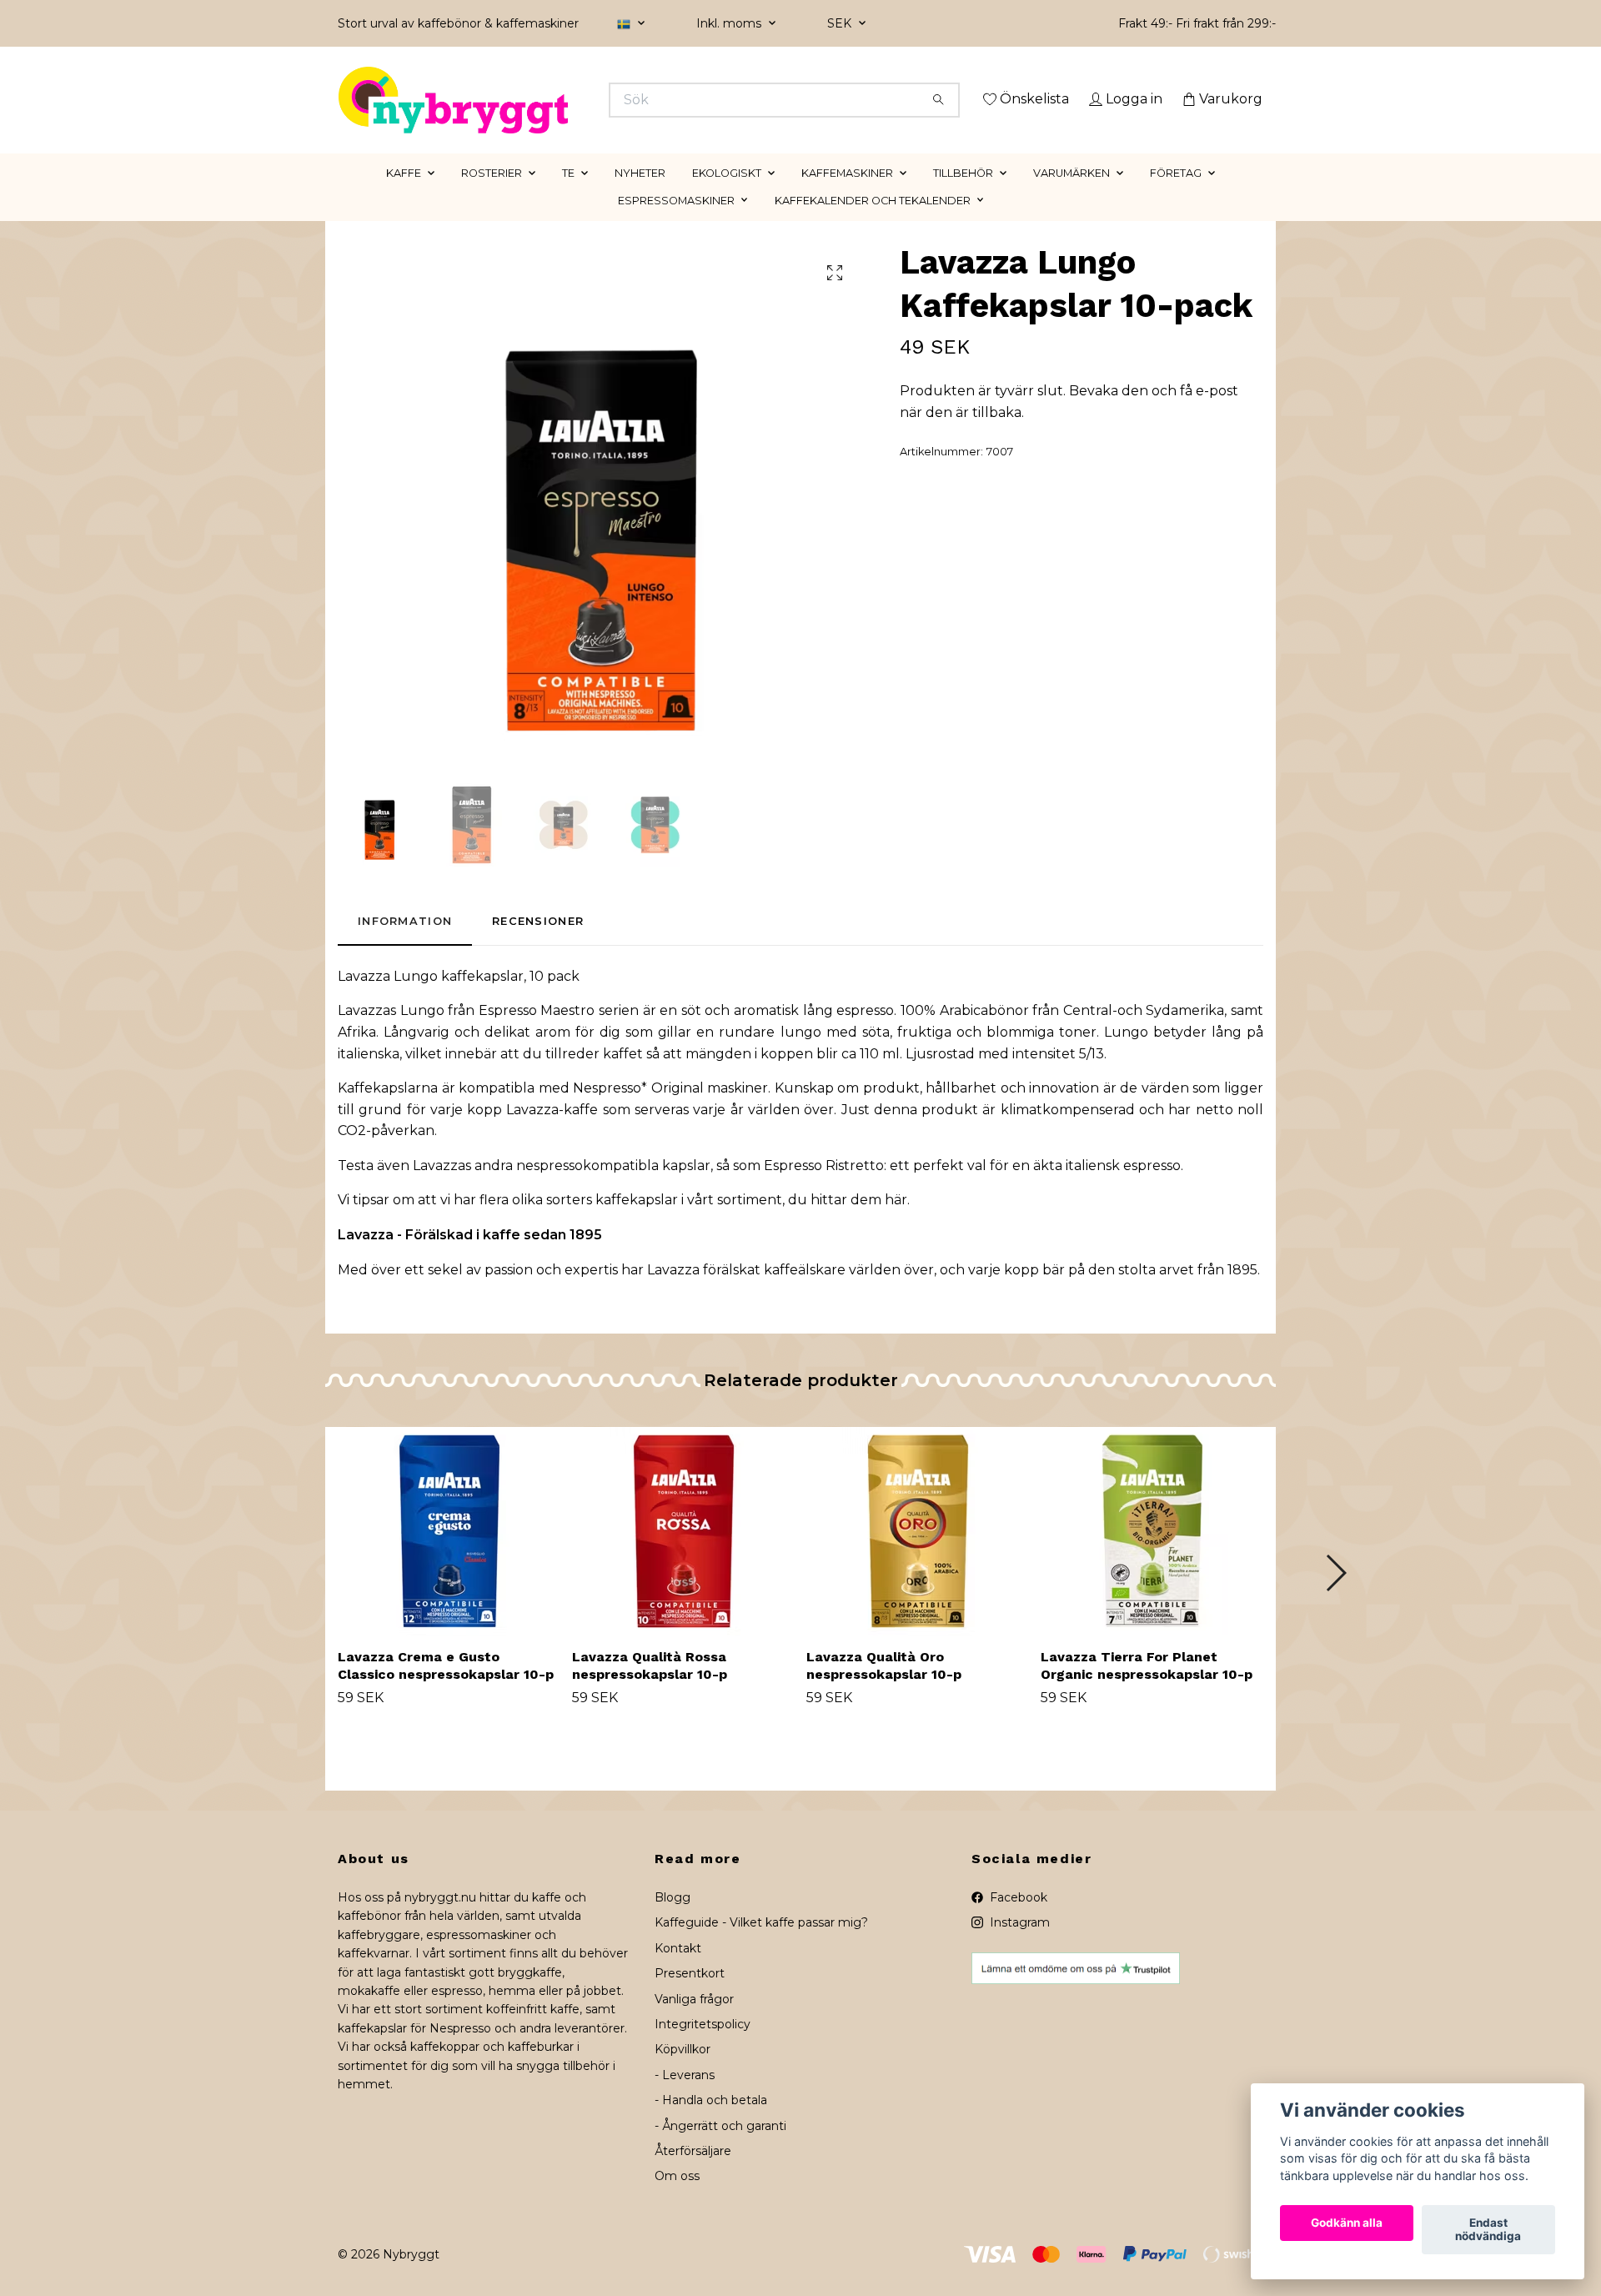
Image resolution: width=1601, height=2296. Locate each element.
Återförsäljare (693, 2174)
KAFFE (404, 196)
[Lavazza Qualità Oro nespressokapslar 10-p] (917, 1555)
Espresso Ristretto (824, 1189)
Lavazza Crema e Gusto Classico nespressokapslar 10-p (446, 1690)
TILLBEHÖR (963, 196)
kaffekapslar (637, 1224)
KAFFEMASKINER (847, 196)
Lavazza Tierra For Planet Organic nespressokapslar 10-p (1147, 1690)
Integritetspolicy (703, 2047)
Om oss (677, 2200)
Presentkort (690, 1997)
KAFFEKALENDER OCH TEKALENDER (873, 224)
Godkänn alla (1347, 2223)
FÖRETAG (1176, 196)
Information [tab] (405, 945)
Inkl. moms (730, 23)
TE (568, 196)
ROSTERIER (492, 196)
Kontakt (678, 1972)
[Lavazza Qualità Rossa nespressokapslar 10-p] (683, 1555)
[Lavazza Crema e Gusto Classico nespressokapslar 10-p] (449, 1555)
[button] (1335, 1596)
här (896, 1224)
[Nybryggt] (570, 100)
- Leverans (685, 2098)
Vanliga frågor (694, 2022)
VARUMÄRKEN (1072, 196)
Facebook (1017, 1921)
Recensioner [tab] (538, 945)
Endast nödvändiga (1488, 2230)
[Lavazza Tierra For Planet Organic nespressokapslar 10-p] (1152, 1555)
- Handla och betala (711, 2124)
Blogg (673, 1921)
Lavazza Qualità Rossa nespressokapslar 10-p (650, 1690)
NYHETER (640, 196)
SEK (841, 23)
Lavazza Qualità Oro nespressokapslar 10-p (884, 1690)
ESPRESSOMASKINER (676, 224)
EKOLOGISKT (727, 196)
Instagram (1018, 1947)
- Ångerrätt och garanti (720, 2149)
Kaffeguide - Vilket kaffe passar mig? (761, 1947)
